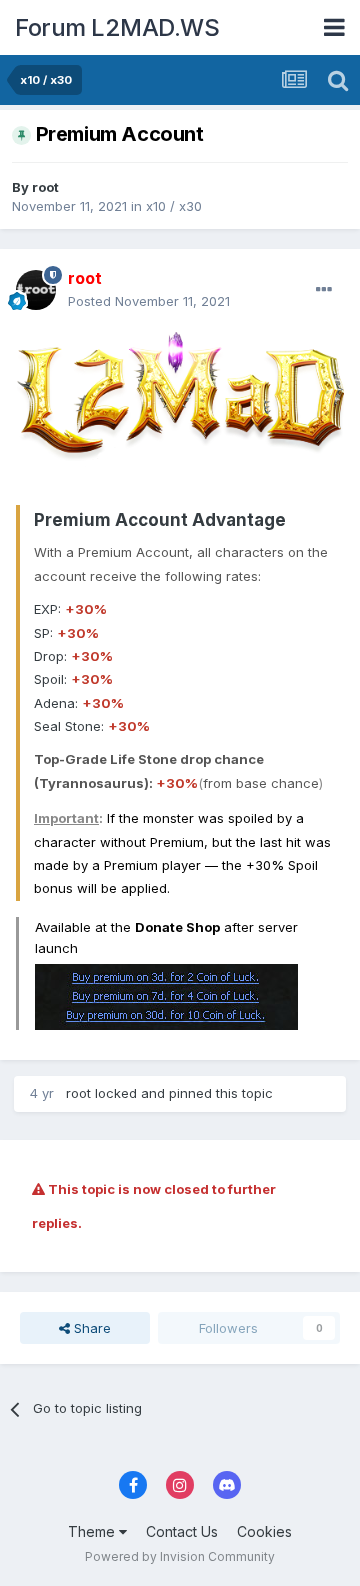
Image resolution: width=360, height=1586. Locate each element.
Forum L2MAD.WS (117, 27)
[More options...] (324, 290)
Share (90, 1328)
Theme (93, 1531)
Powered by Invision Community (180, 1556)
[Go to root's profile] (36, 290)
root (45, 187)
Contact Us (182, 1531)
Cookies (264, 1531)
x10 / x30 (174, 206)
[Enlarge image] (180, 409)
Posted (149, 301)
